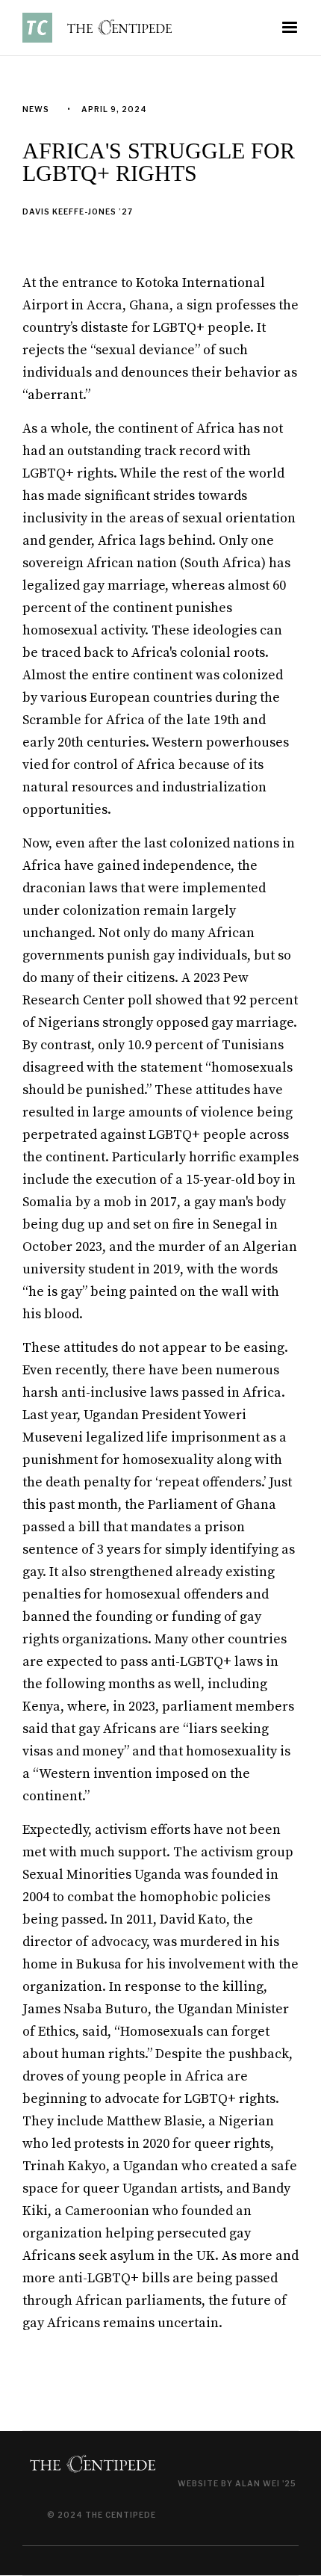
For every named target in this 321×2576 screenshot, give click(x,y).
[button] (290, 28)
